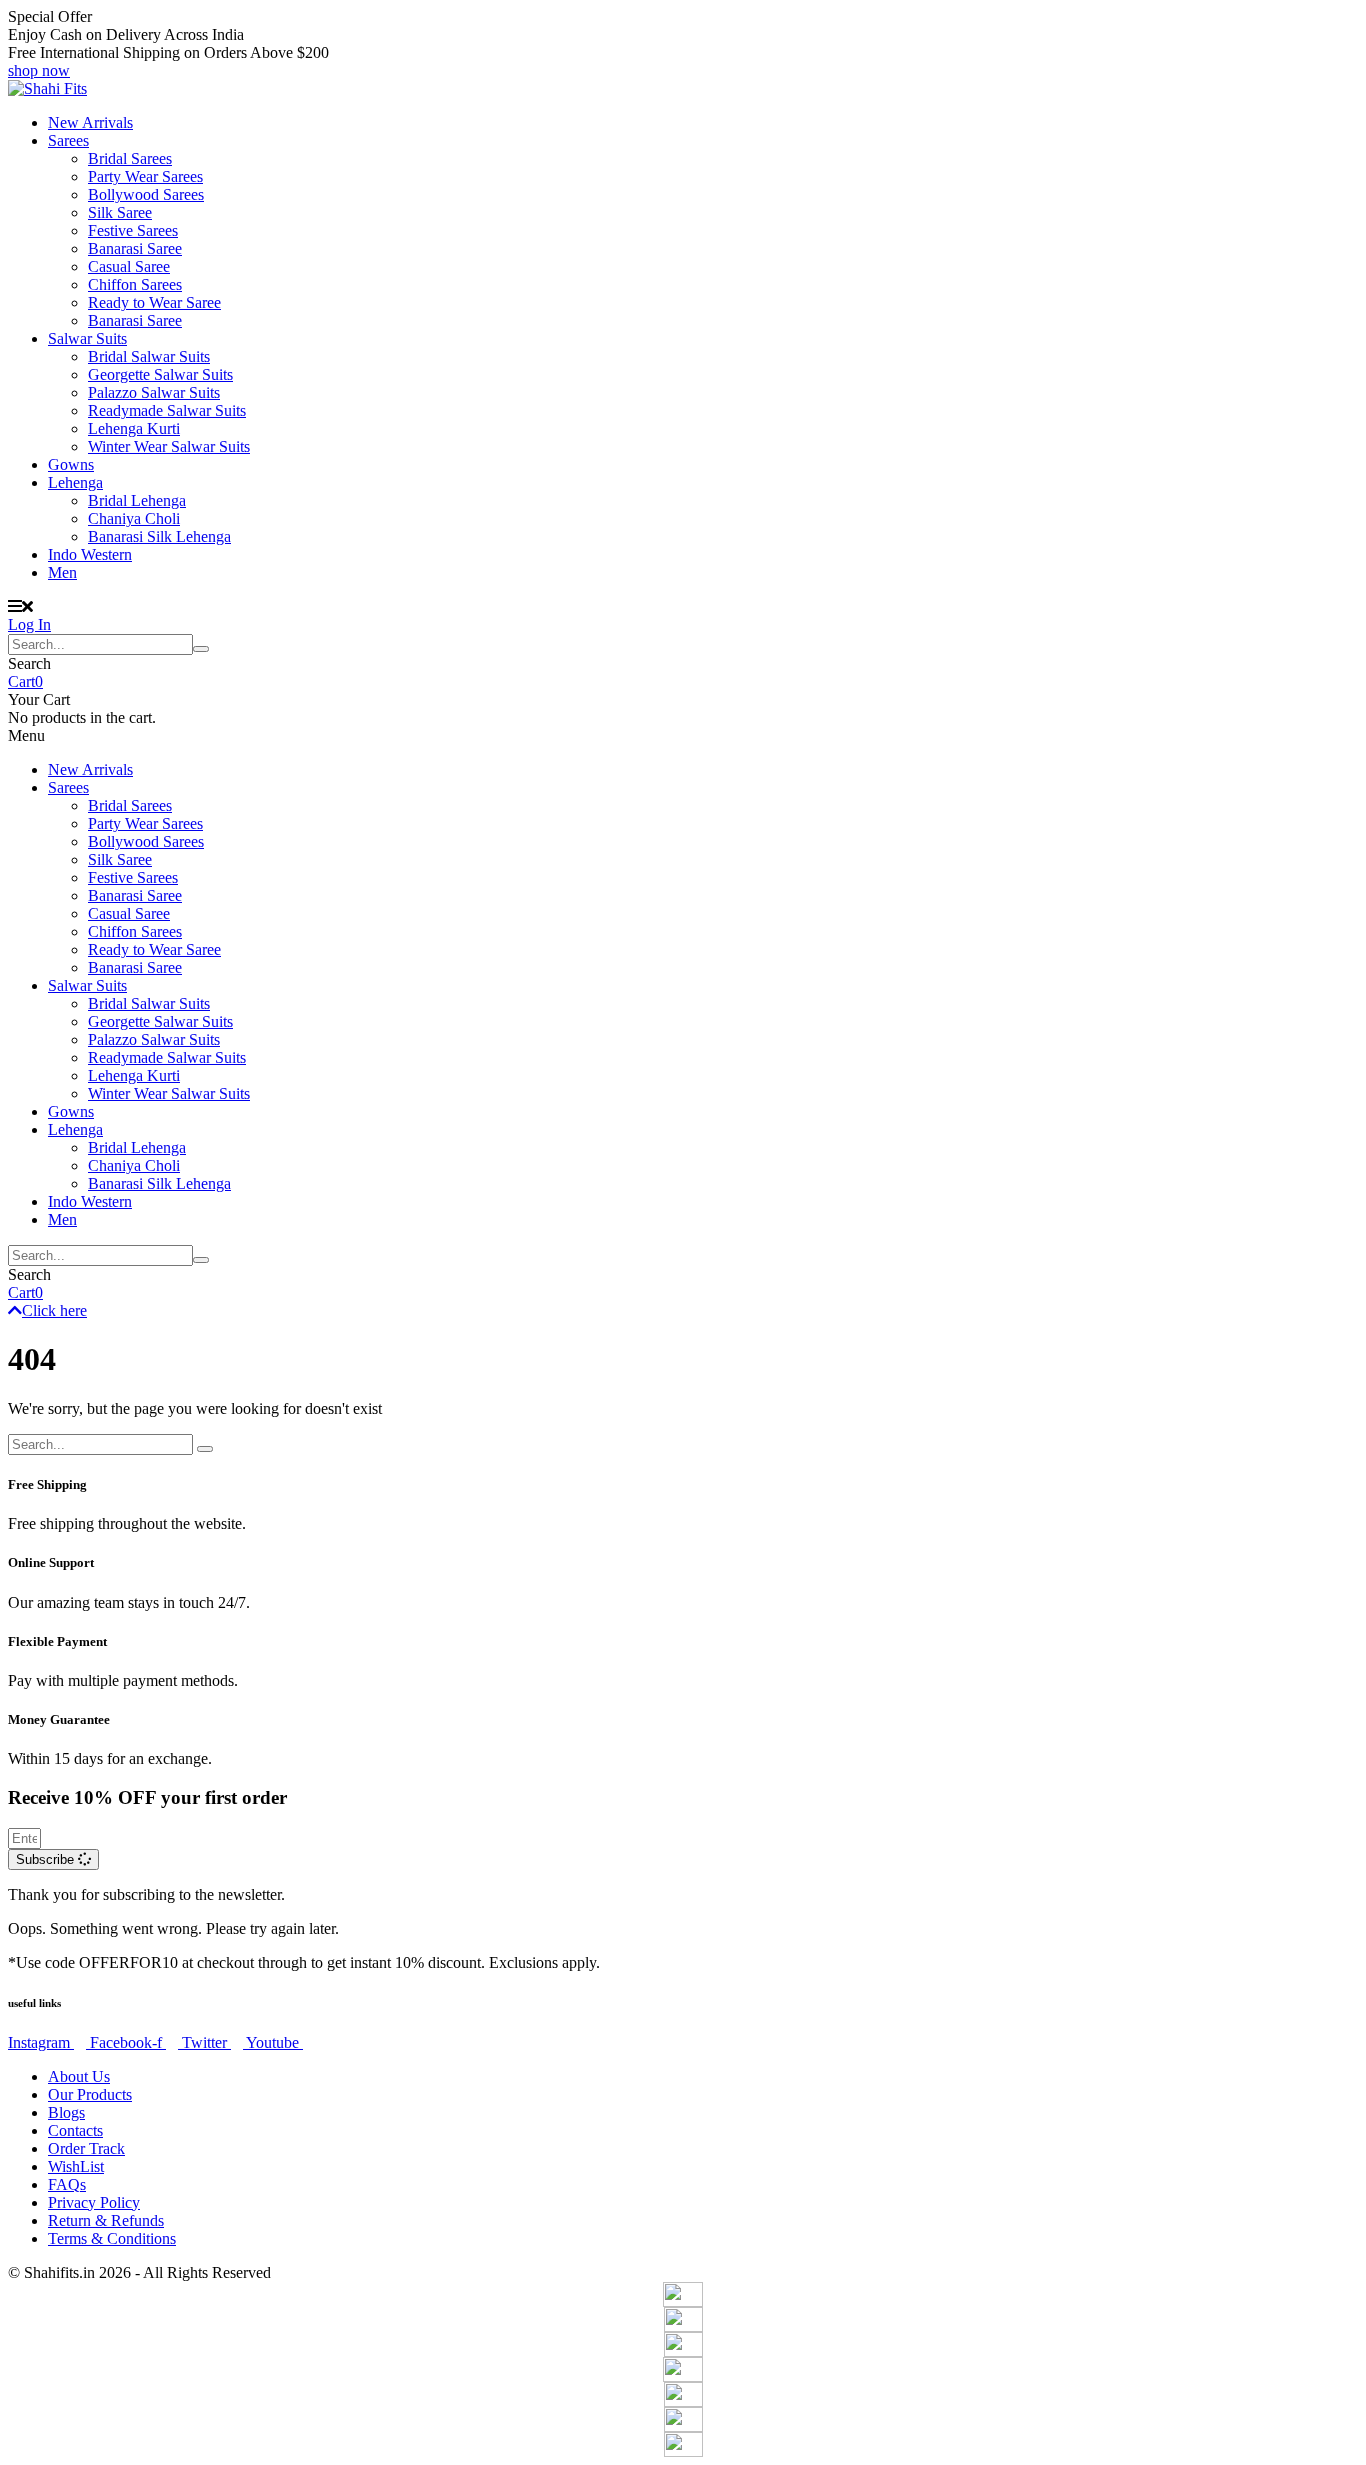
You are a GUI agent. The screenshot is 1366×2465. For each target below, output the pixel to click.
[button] (39, 70)
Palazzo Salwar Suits (154, 392)
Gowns (71, 464)
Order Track (86, 2148)
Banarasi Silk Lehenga (159, 536)
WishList (76, 2166)
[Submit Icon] (201, 649)
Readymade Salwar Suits (167, 410)
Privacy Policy (94, 2202)
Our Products (90, 2094)
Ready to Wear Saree (154, 302)
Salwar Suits (87, 338)
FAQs (67, 2184)
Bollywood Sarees (146, 194)
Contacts (75, 2130)
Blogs (66, 2112)
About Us (79, 2076)
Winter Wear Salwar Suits (169, 446)
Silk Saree (120, 212)
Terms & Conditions (112, 2238)
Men (62, 572)
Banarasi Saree (135, 248)
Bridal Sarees (130, 158)
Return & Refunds (106, 2220)
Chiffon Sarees (135, 284)
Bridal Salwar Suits (149, 356)
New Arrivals (90, 122)
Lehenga (75, 482)
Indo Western (90, 554)
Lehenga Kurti (134, 428)
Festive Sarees (133, 230)
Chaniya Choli (134, 518)
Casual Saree (129, 266)
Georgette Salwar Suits (160, 374)
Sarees (68, 140)
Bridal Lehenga (137, 500)
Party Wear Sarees (145, 176)
